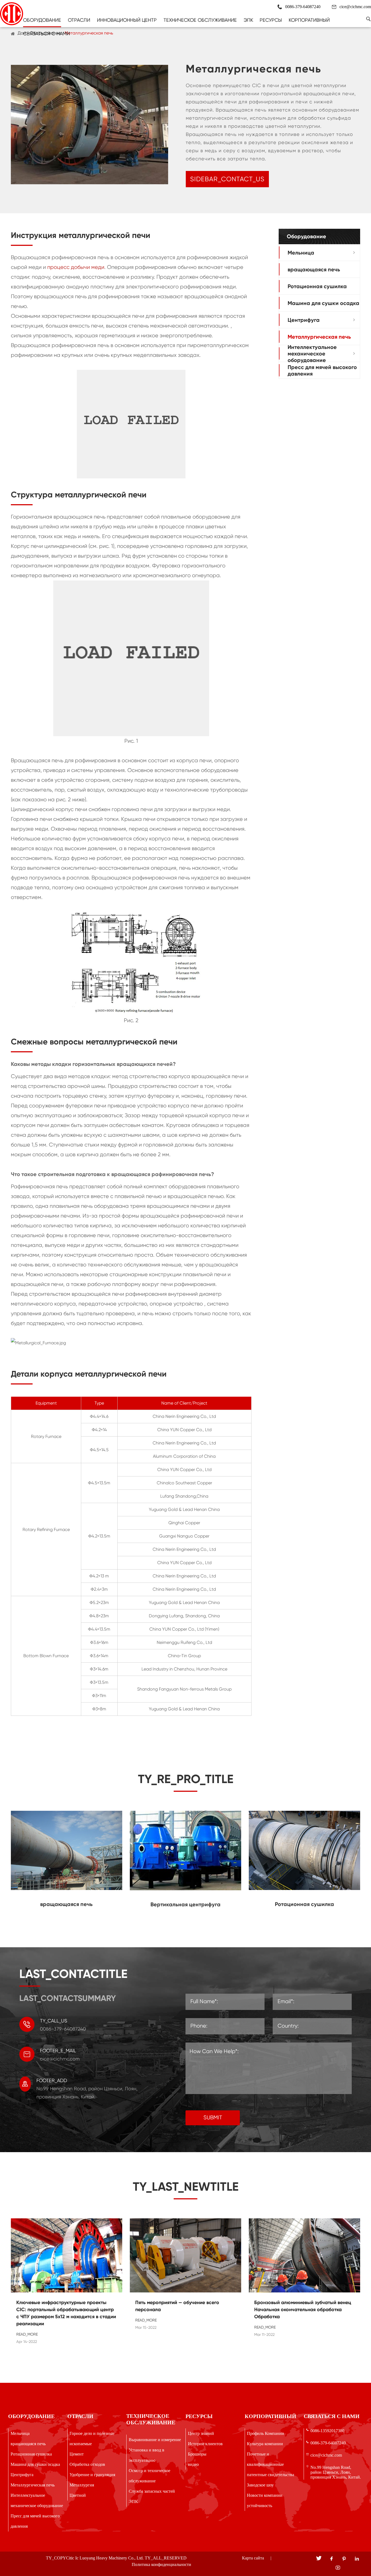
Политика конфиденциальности (161, 2564)
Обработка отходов (87, 2464)
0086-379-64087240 (328, 2443)
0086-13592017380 (327, 2431)
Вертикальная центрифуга (185, 1904)
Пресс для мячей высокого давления (322, 370)
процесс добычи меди (76, 267)
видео (193, 2464)
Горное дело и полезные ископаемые (92, 2439)
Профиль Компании (265, 2433)
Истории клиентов (205, 2444)
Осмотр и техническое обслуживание (150, 2476)
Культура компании (265, 2444)
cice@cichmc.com (355, 7)
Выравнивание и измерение (155, 2440)
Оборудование (42, 20)
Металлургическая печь (89, 33)
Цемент (77, 2454)
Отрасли (79, 20)
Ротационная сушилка (317, 286)
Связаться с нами (46, 34)
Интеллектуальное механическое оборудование (312, 353)
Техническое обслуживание (200, 20)
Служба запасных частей (152, 2491)
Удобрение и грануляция (92, 2475)
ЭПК (248, 20)
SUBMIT (213, 2118)
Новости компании (265, 2495)
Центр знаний (201, 2433)
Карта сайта (253, 2558)
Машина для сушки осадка (323, 303)
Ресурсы (271, 20)
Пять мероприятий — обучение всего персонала (177, 2306)
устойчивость (260, 2506)
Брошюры (197, 2454)
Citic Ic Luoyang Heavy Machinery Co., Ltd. (105, 2558)
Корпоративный (309, 20)
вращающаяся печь (314, 269)
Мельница (301, 252)
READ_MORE (27, 2334)
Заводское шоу (260, 2485)
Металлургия (82, 2485)
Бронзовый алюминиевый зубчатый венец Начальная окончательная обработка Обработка (303, 2310)
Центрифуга (304, 320)
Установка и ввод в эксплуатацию (147, 2455)
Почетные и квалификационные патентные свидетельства (271, 2464)
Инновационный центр (127, 20)
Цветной (78, 2495)
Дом (22, 33)
